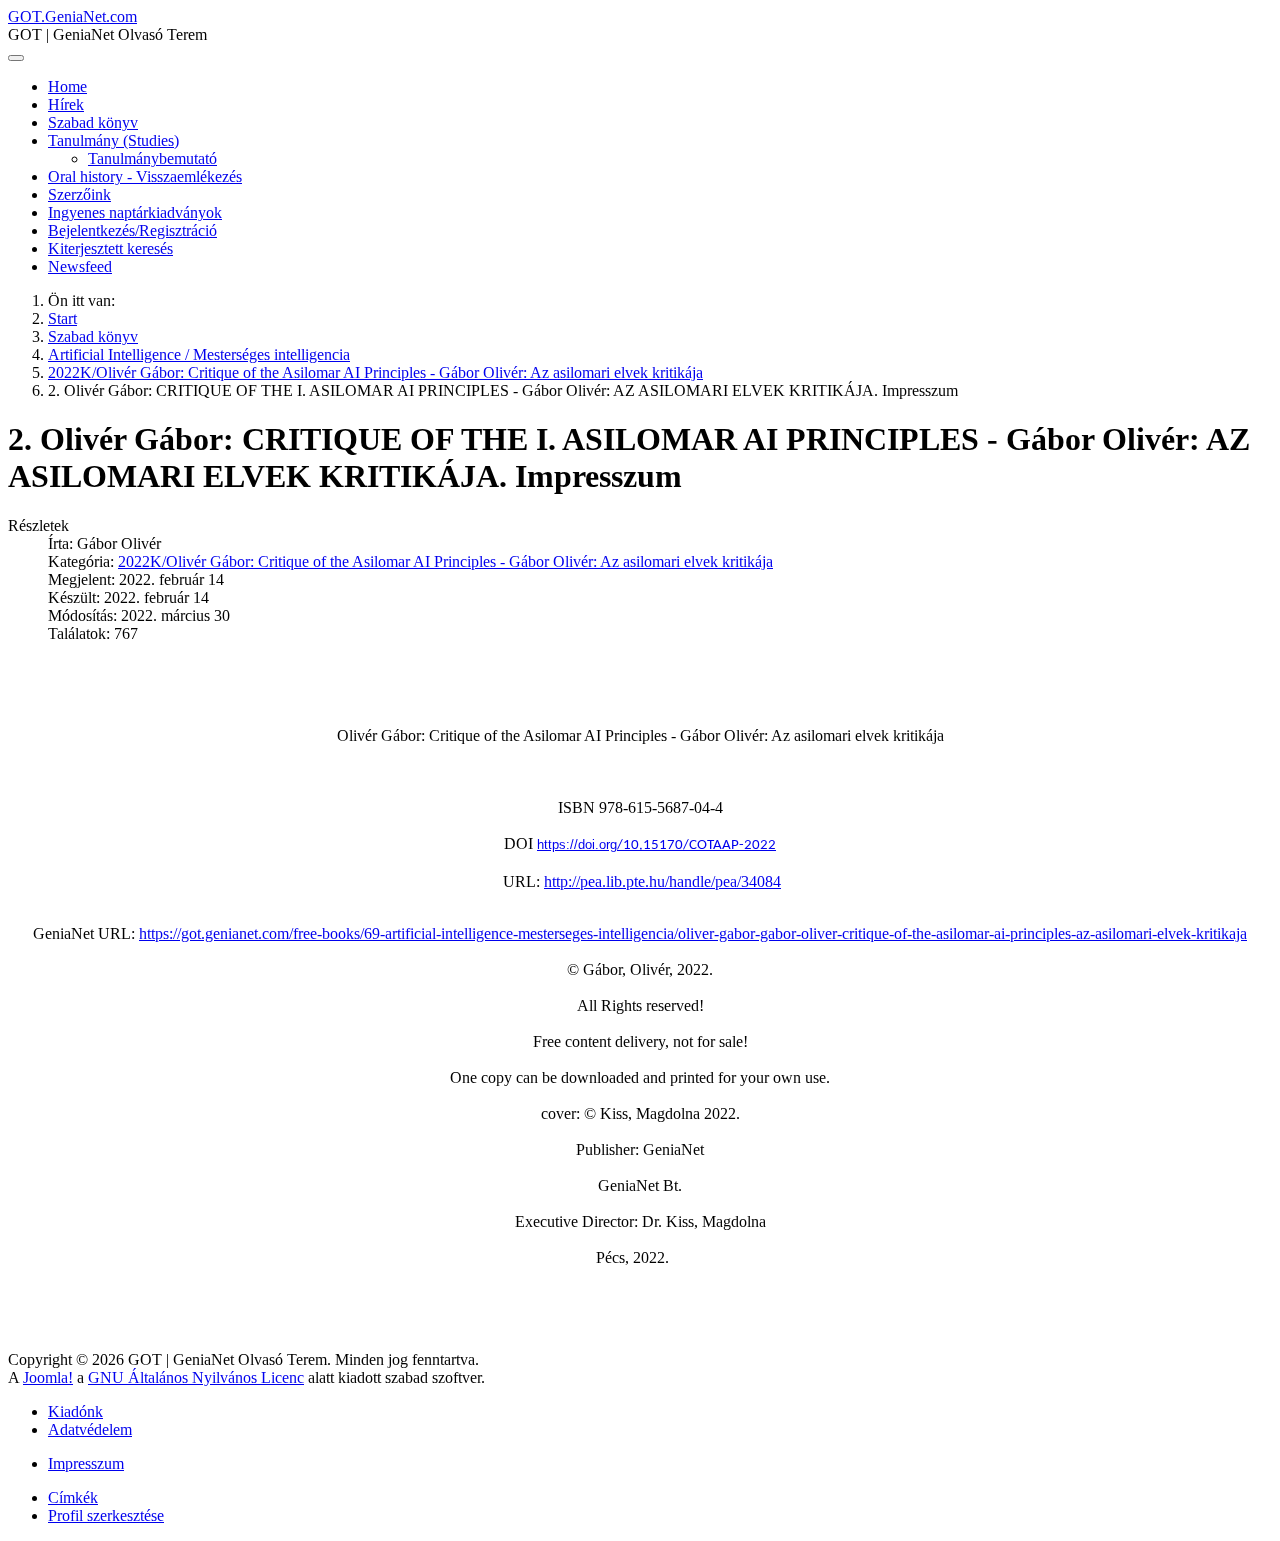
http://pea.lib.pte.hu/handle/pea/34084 (662, 881)
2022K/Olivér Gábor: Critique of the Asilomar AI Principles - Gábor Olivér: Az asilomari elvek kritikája (445, 561)
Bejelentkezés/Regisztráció (132, 230)
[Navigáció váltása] (16, 58)
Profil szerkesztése (106, 1515)
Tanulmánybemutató (152, 158)
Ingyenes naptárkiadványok (135, 212)
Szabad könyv (93, 122)
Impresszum (86, 1463)
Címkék (73, 1497)
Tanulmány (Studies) (113, 140)
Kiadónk (75, 1411)
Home (67, 86)
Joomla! (48, 1377)
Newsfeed (80, 266)
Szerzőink (79, 194)
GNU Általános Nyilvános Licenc (196, 1377)
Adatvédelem (90, 1429)
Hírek (66, 104)
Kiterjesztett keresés (110, 248)
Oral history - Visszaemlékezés (145, 176)
